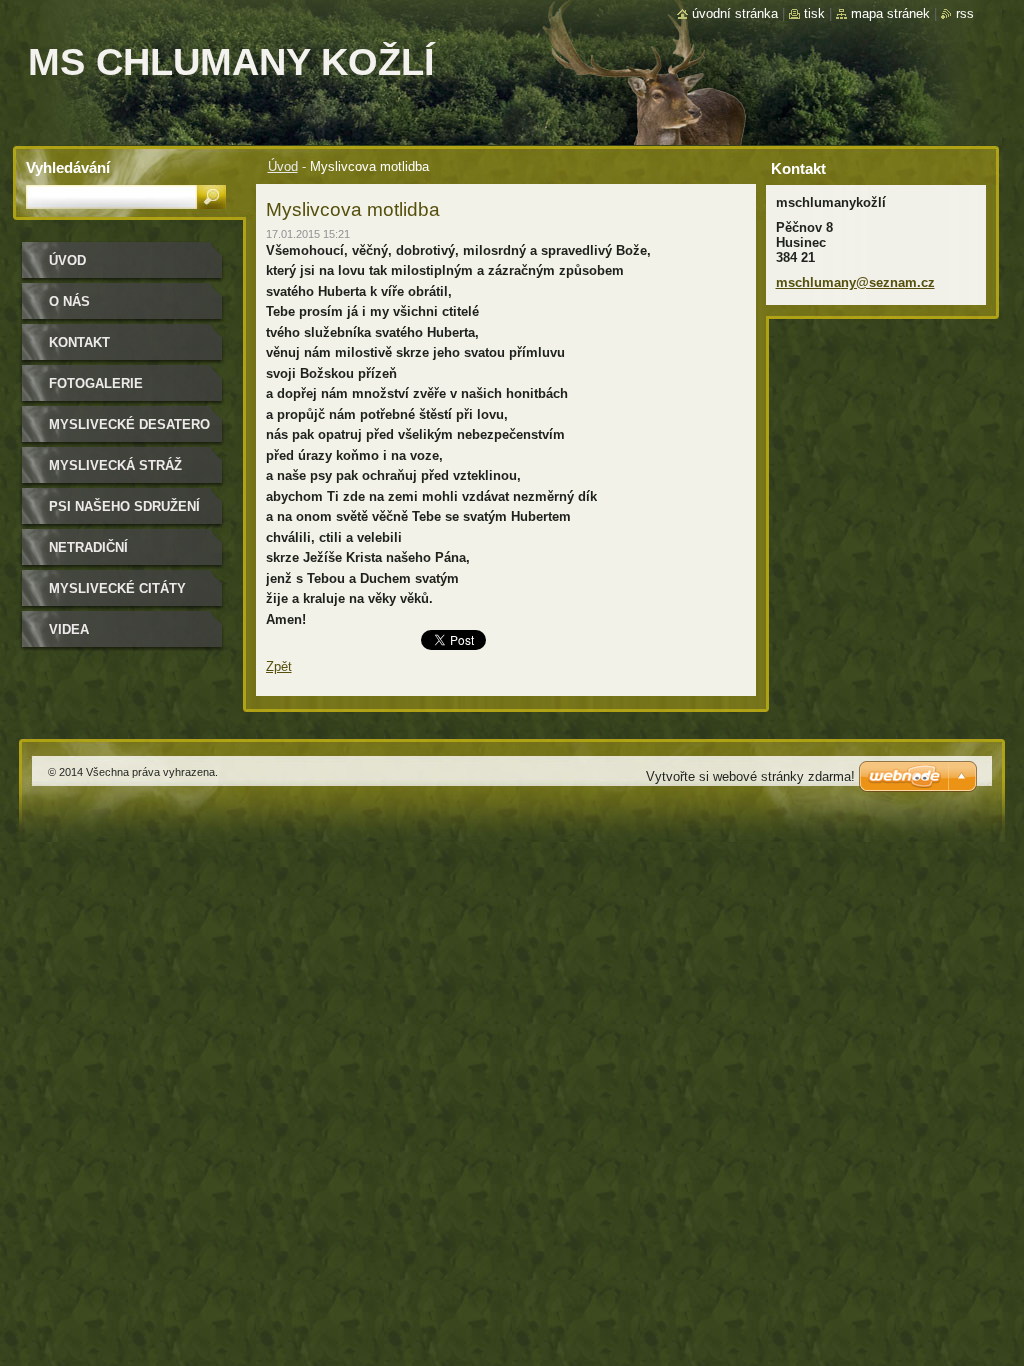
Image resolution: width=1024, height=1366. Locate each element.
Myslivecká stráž (115, 465)
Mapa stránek (890, 13)
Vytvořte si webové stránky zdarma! (750, 776)
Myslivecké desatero (129, 424)
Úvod (283, 166)
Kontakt (79, 342)
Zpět (279, 666)
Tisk (814, 13)
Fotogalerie (96, 383)
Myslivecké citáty (117, 588)
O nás (69, 301)
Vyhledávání (68, 167)
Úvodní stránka (735, 13)
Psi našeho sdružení (124, 506)
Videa (69, 629)
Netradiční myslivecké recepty (125, 554)
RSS (965, 13)
